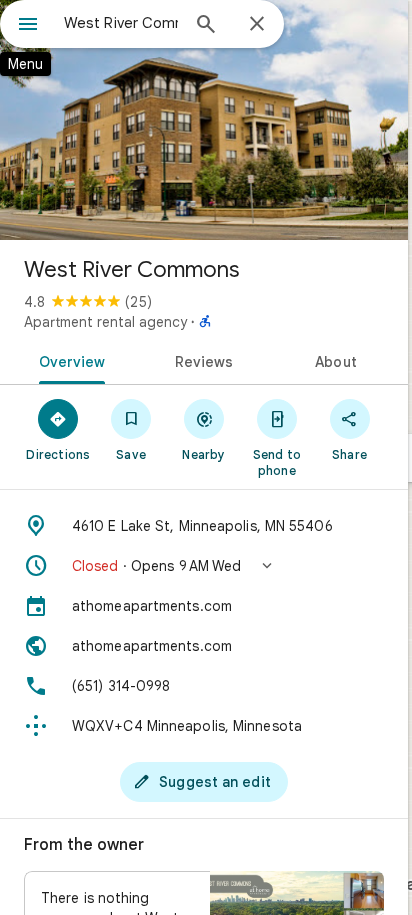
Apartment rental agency (105, 322)
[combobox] (121, 23)
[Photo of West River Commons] (204, 120)
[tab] (68, 360)
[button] (204, 566)
